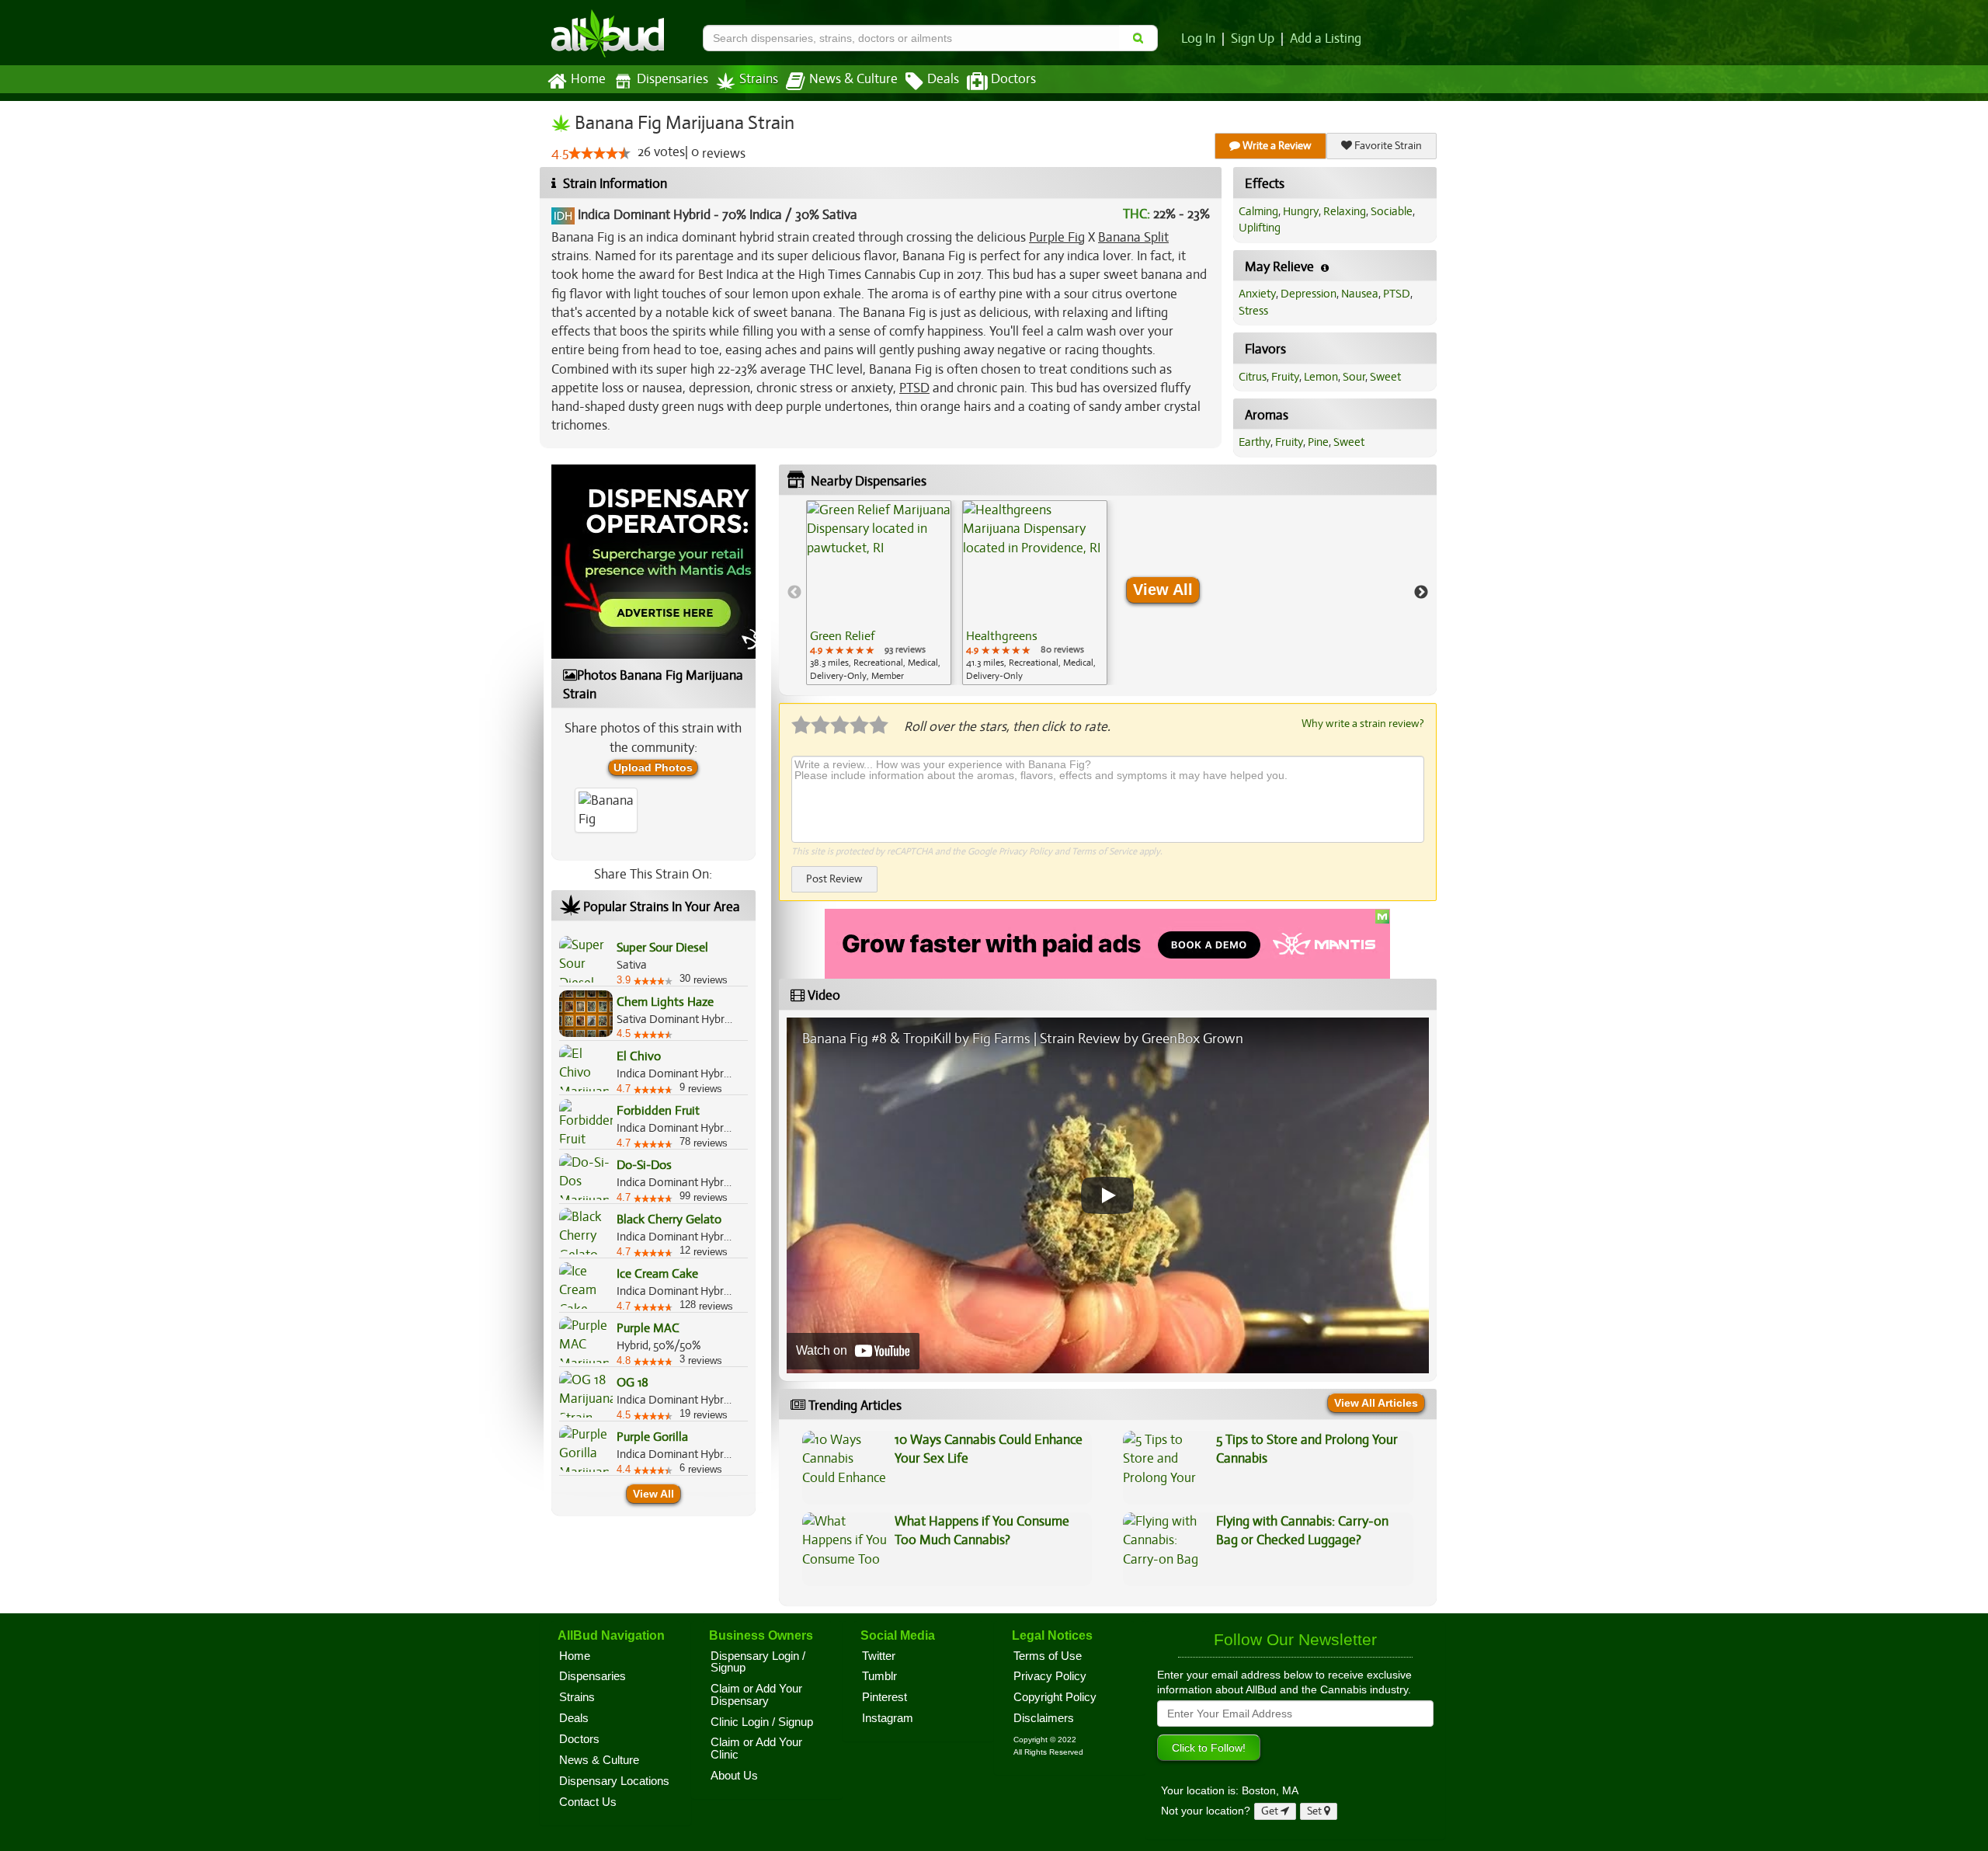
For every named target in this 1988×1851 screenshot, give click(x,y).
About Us (734, 1776)
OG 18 (633, 1383)
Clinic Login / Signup (762, 1722)
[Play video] (1107, 1195)
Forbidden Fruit (658, 1111)
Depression (1309, 294)
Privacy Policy (1025, 851)
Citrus (1253, 377)
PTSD (914, 388)
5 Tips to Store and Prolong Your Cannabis (1307, 1449)
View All (653, 1494)
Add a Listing (1326, 39)
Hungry (1301, 211)
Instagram (888, 1718)
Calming (1258, 211)
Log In (1198, 39)
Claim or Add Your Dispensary (756, 1695)
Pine (1318, 442)
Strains (759, 79)
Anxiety (1257, 294)
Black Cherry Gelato (669, 1220)
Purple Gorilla (652, 1437)
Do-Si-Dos (644, 1165)
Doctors (1013, 79)
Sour (1354, 377)
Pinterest (885, 1697)
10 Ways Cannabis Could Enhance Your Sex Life (989, 1449)
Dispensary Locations (614, 1781)
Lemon (1321, 377)
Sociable (1392, 211)
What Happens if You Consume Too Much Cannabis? (982, 1531)
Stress (1253, 311)
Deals (943, 79)
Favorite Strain (1387, 146)
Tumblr (879, 1676)
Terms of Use (1048, 1656)
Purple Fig (1057, 237)
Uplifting (1260, 228)
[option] (879, 593)
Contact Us (588, 1802)
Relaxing (1345, 211)
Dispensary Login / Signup (758, 1662)
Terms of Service (1104, 851)
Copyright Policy (1055, 1697)
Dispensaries (673, 79)
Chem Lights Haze (665, 1002)
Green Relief (842, 636)
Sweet (1385, 377)
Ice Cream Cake (657, 1274)
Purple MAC (648, 1328)
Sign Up (1253, 39)
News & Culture (853, 79)
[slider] (600, 153)
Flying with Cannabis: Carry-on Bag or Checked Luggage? (1302, 1531)
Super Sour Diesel (662, 948)
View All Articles (1376, 1403)
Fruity (1285, 377)
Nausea (1360, 294)
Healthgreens (1002, 636)
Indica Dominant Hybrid (644, 215)
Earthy (1255, 442)
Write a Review (1276, 146)
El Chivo (639, 1056)
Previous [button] (794, 593)
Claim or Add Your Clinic (756, 1748)
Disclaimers (1044, 1718)
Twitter (879, 1656)
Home (588, 79)
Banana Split (1133, 237)
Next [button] (1421, 593)
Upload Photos (653, 767)
